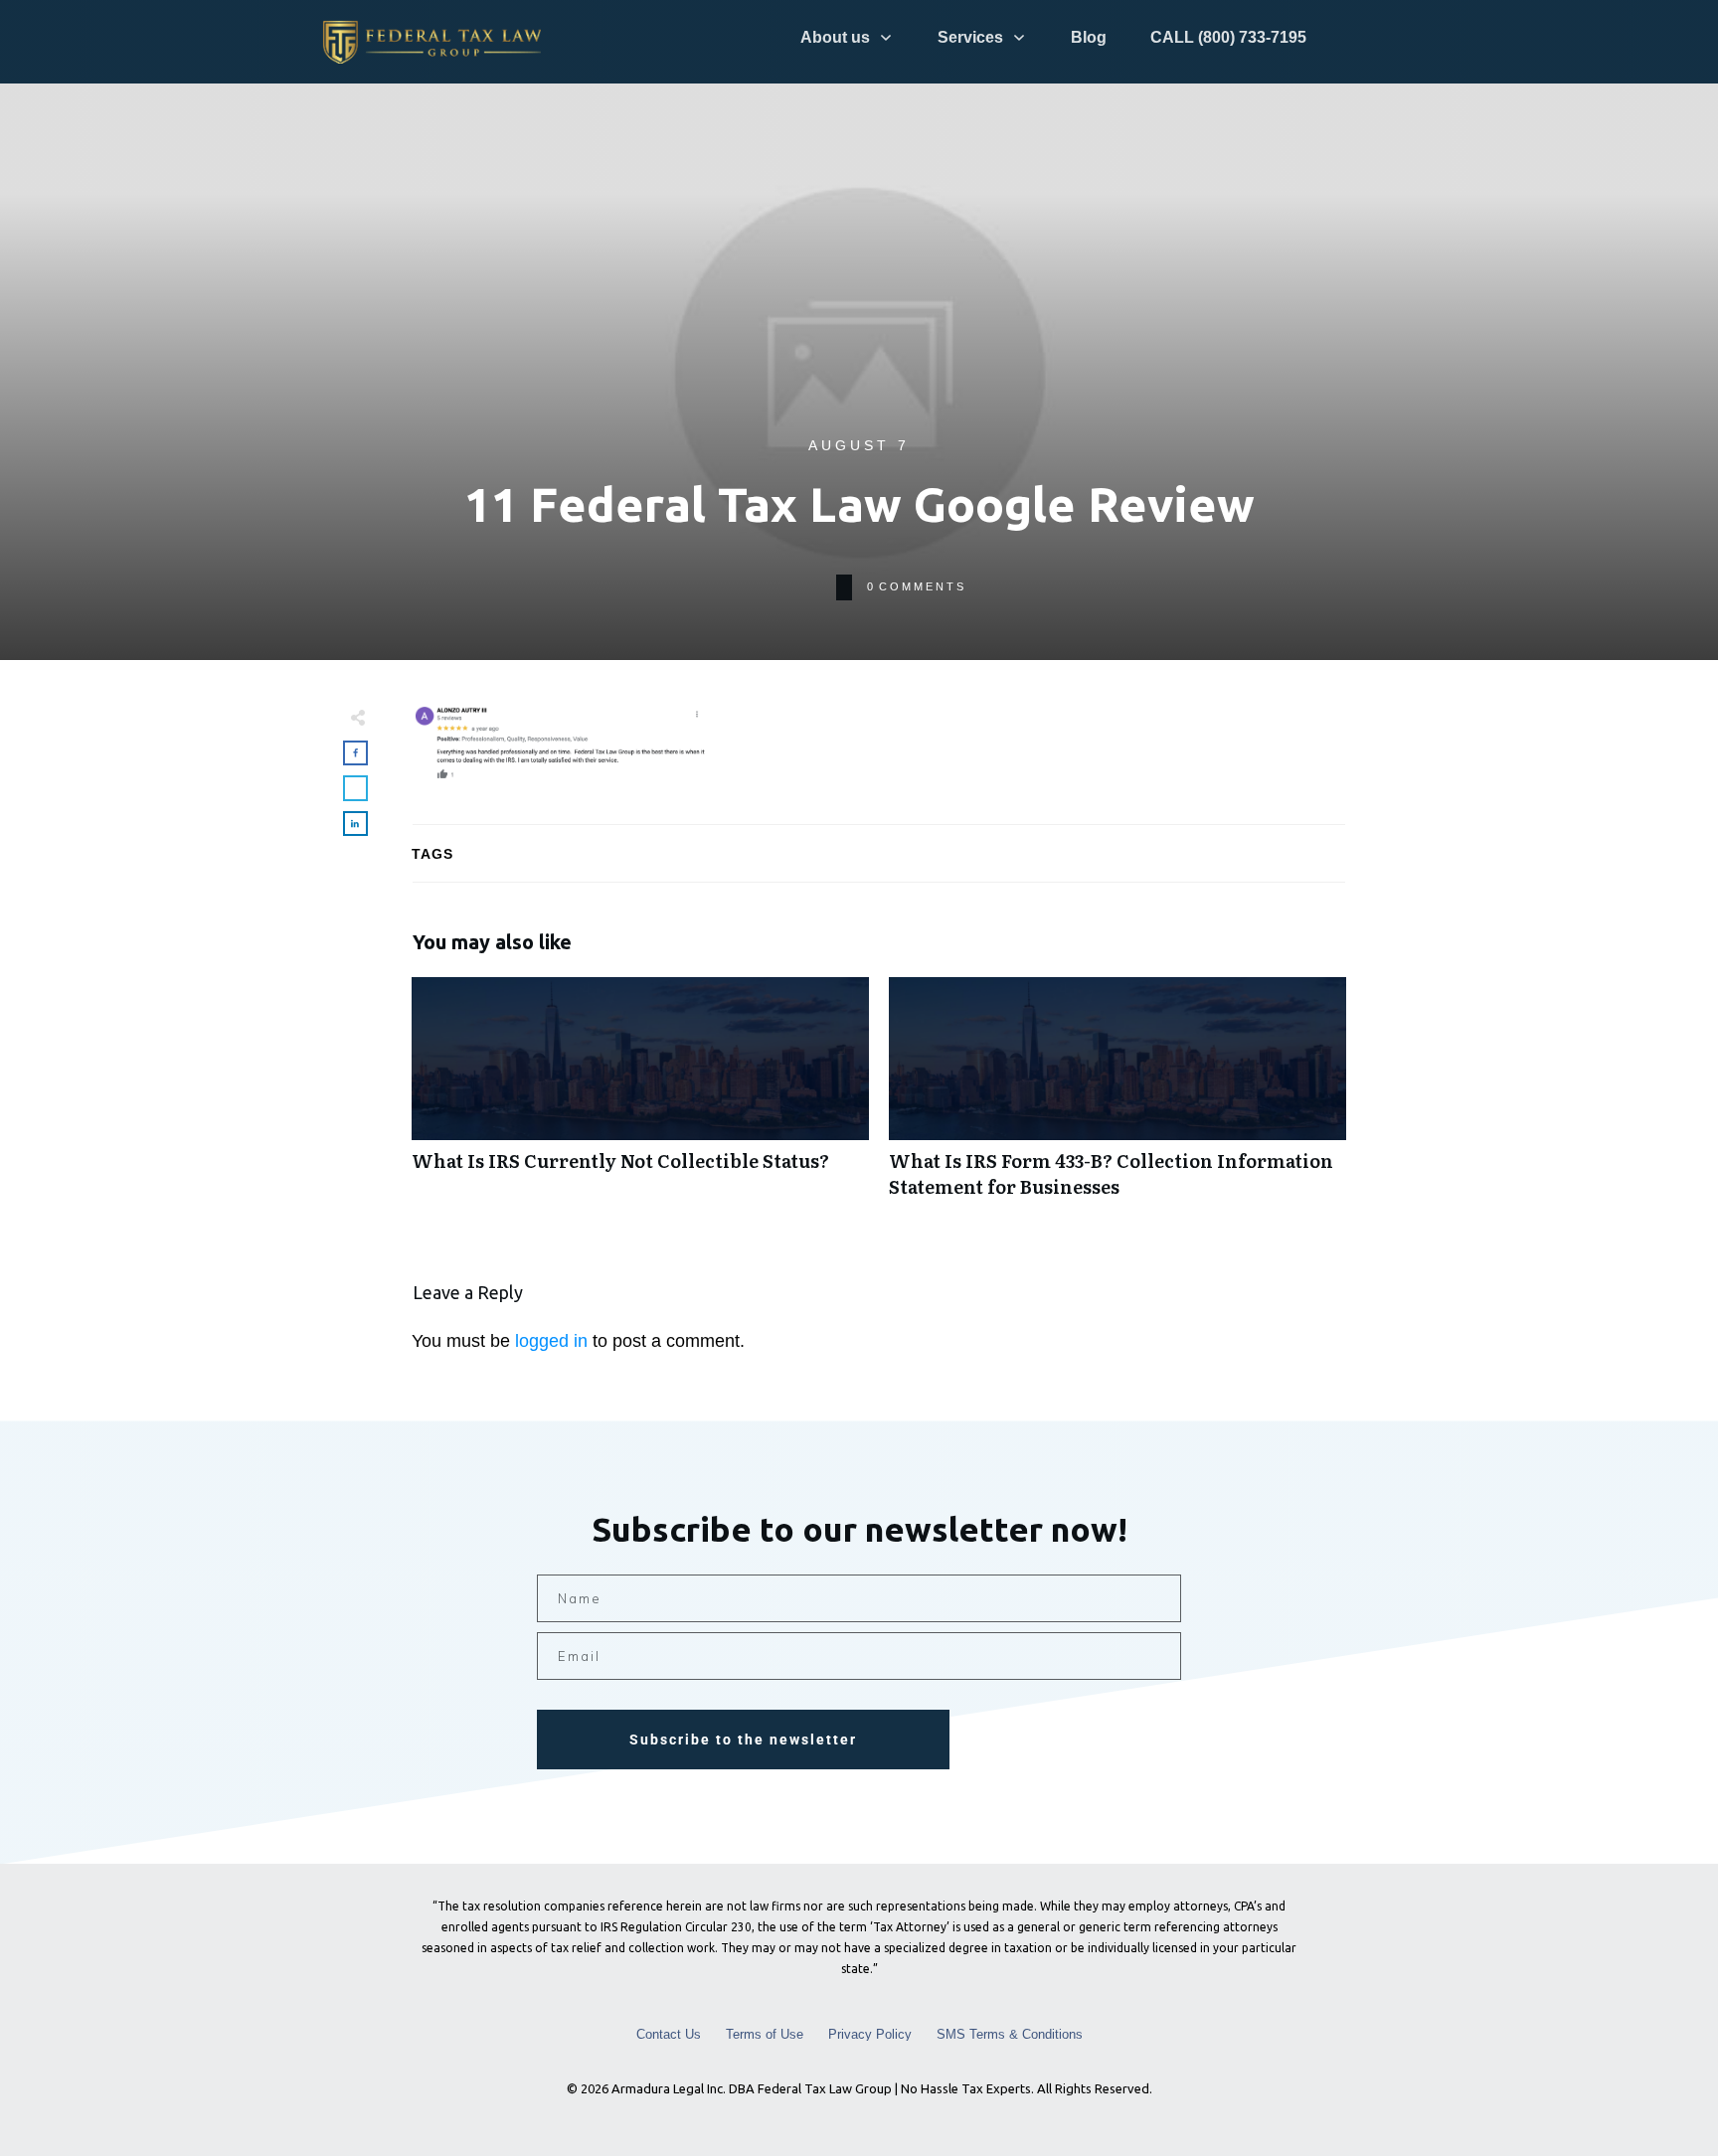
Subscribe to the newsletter (743, 1740)
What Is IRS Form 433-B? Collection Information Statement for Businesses (1117, 1097)
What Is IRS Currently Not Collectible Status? (640, 1097)
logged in (551, 1341)
